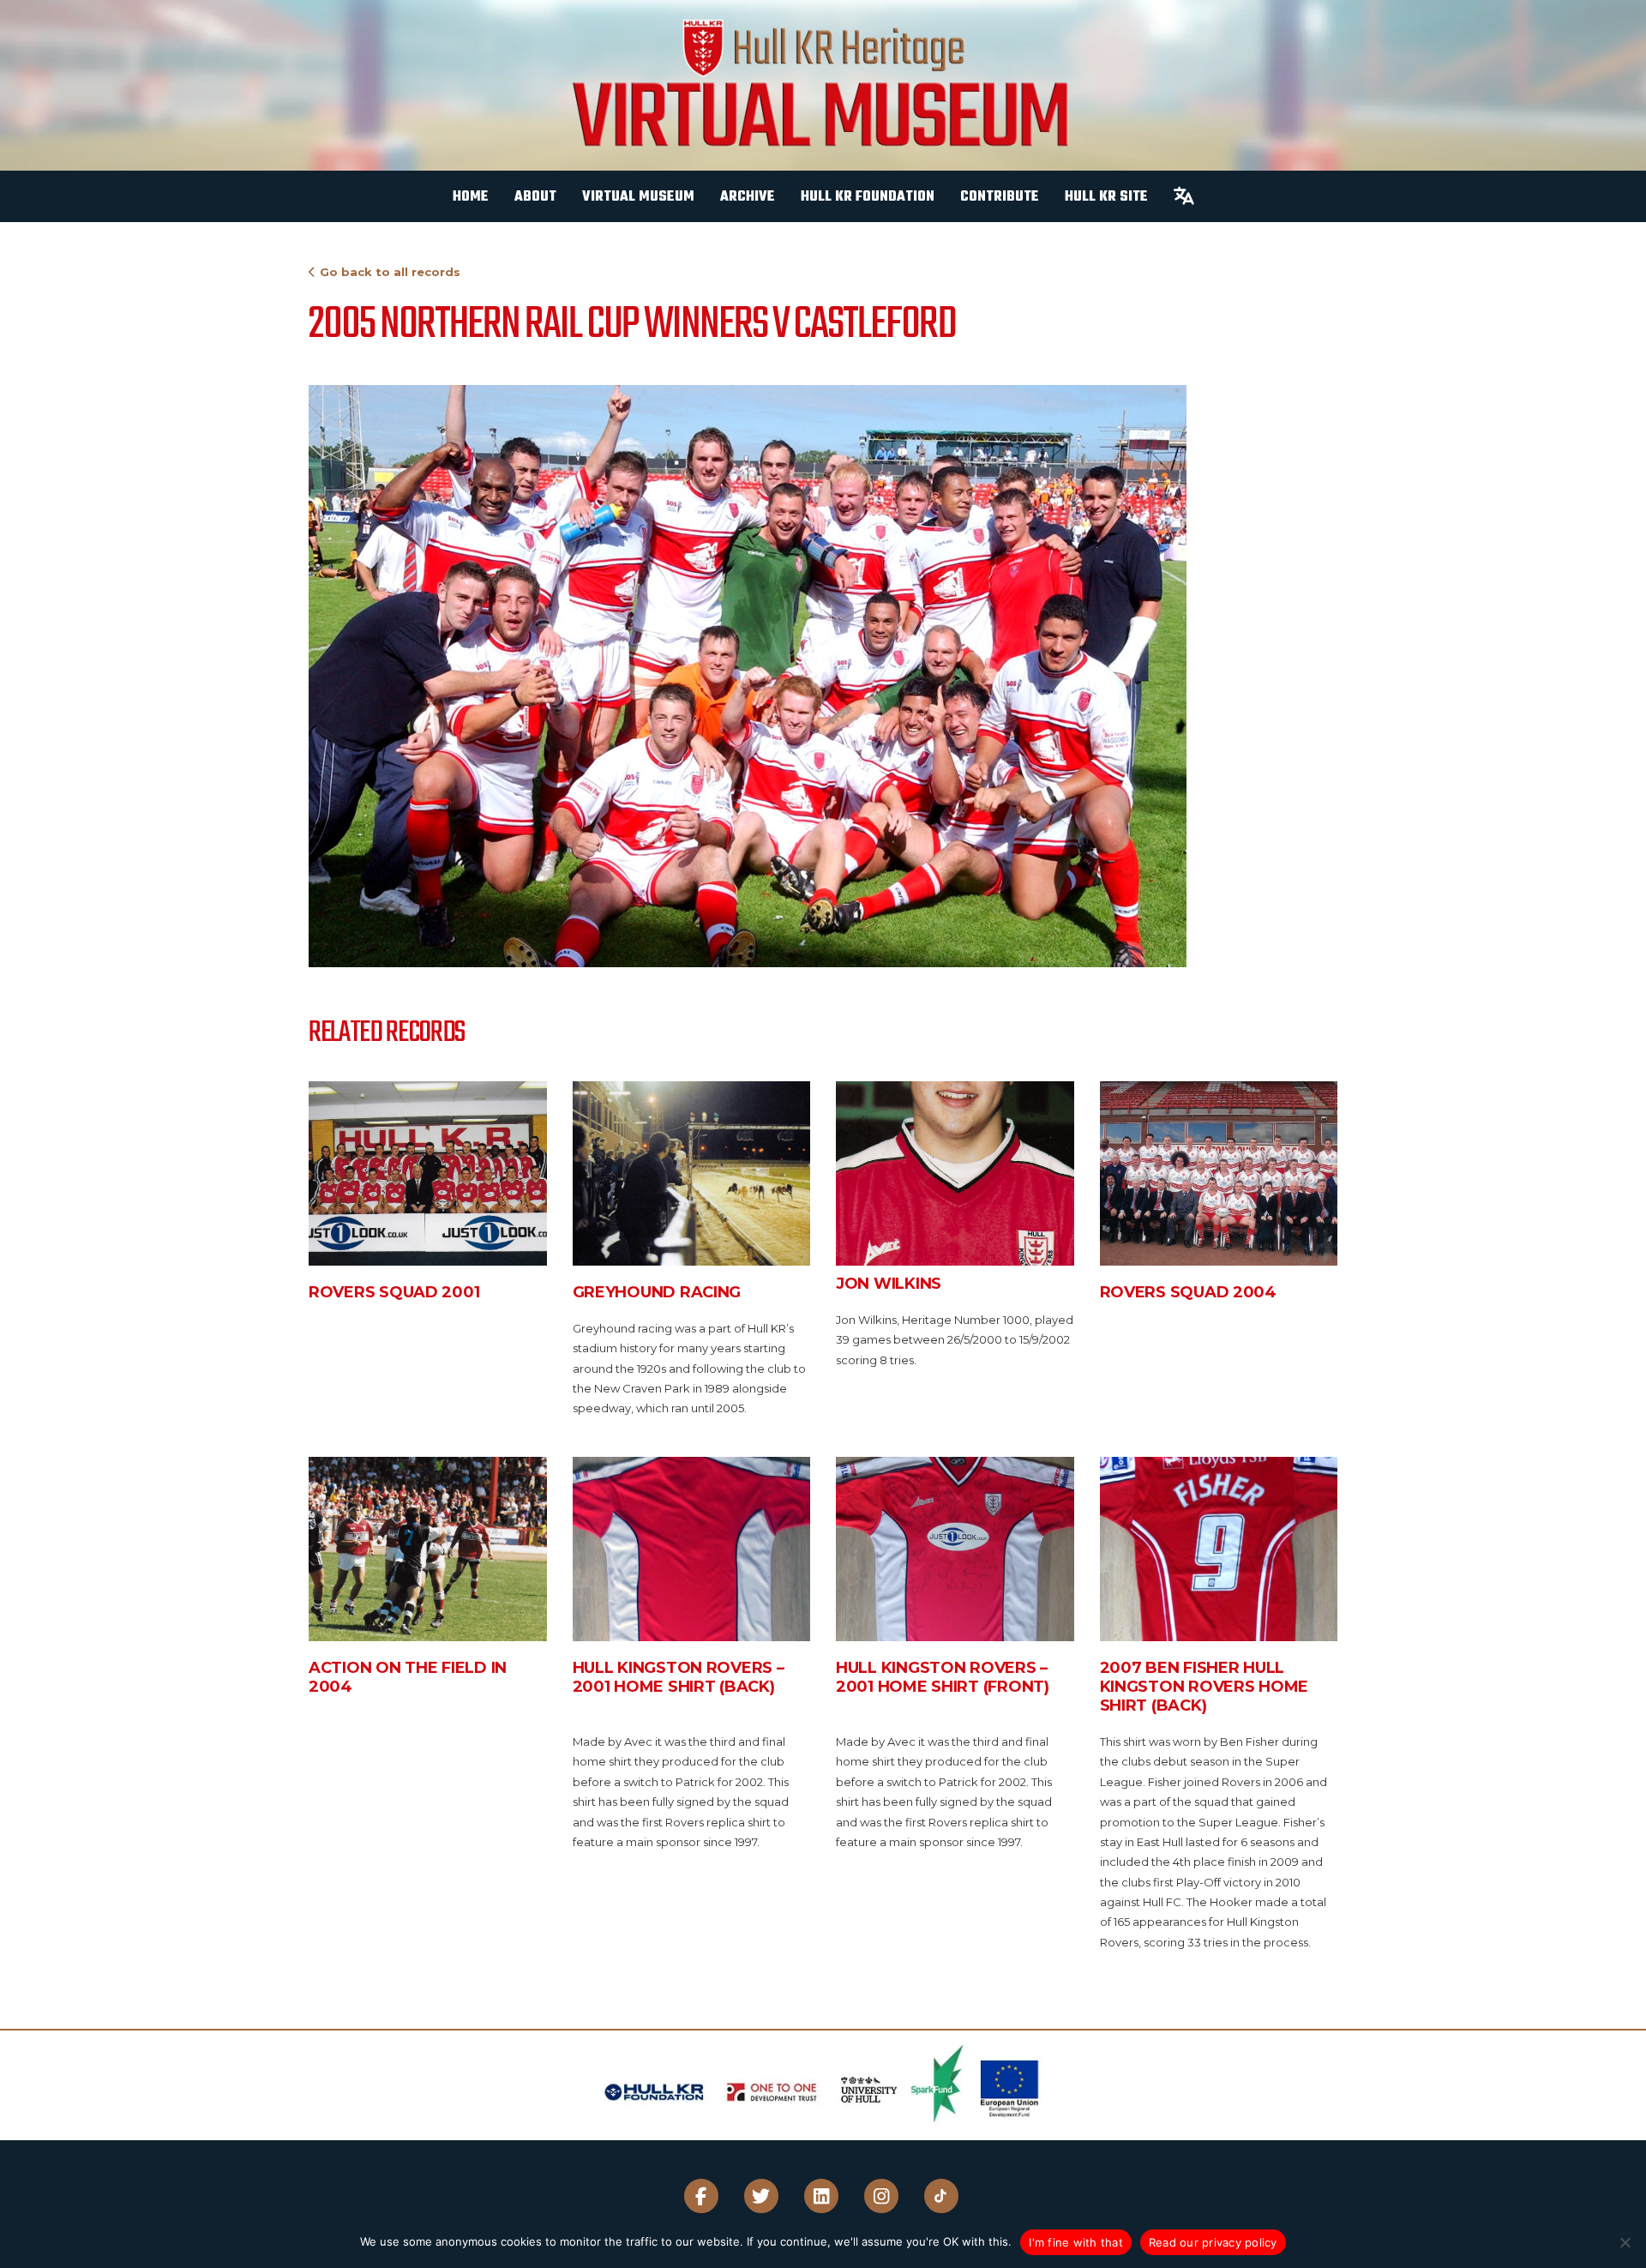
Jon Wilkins (889, 1284)
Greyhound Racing (657, 1292)
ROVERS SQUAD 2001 (394, 1292)
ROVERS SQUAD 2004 (1188, 1292)
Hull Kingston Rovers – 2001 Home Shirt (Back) (679, 1677)
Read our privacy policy (1213, 2242)
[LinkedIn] (821, 2196)
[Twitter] (761, 2196)
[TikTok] (941, 2196)
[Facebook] (701, 2196)
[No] (1625, 2242)
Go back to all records (390, 272)
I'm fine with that (1076, 2242)
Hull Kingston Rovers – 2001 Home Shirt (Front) (943, 1677)
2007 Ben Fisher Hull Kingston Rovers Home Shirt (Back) (1204, 1687)
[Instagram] (881, 2196)
